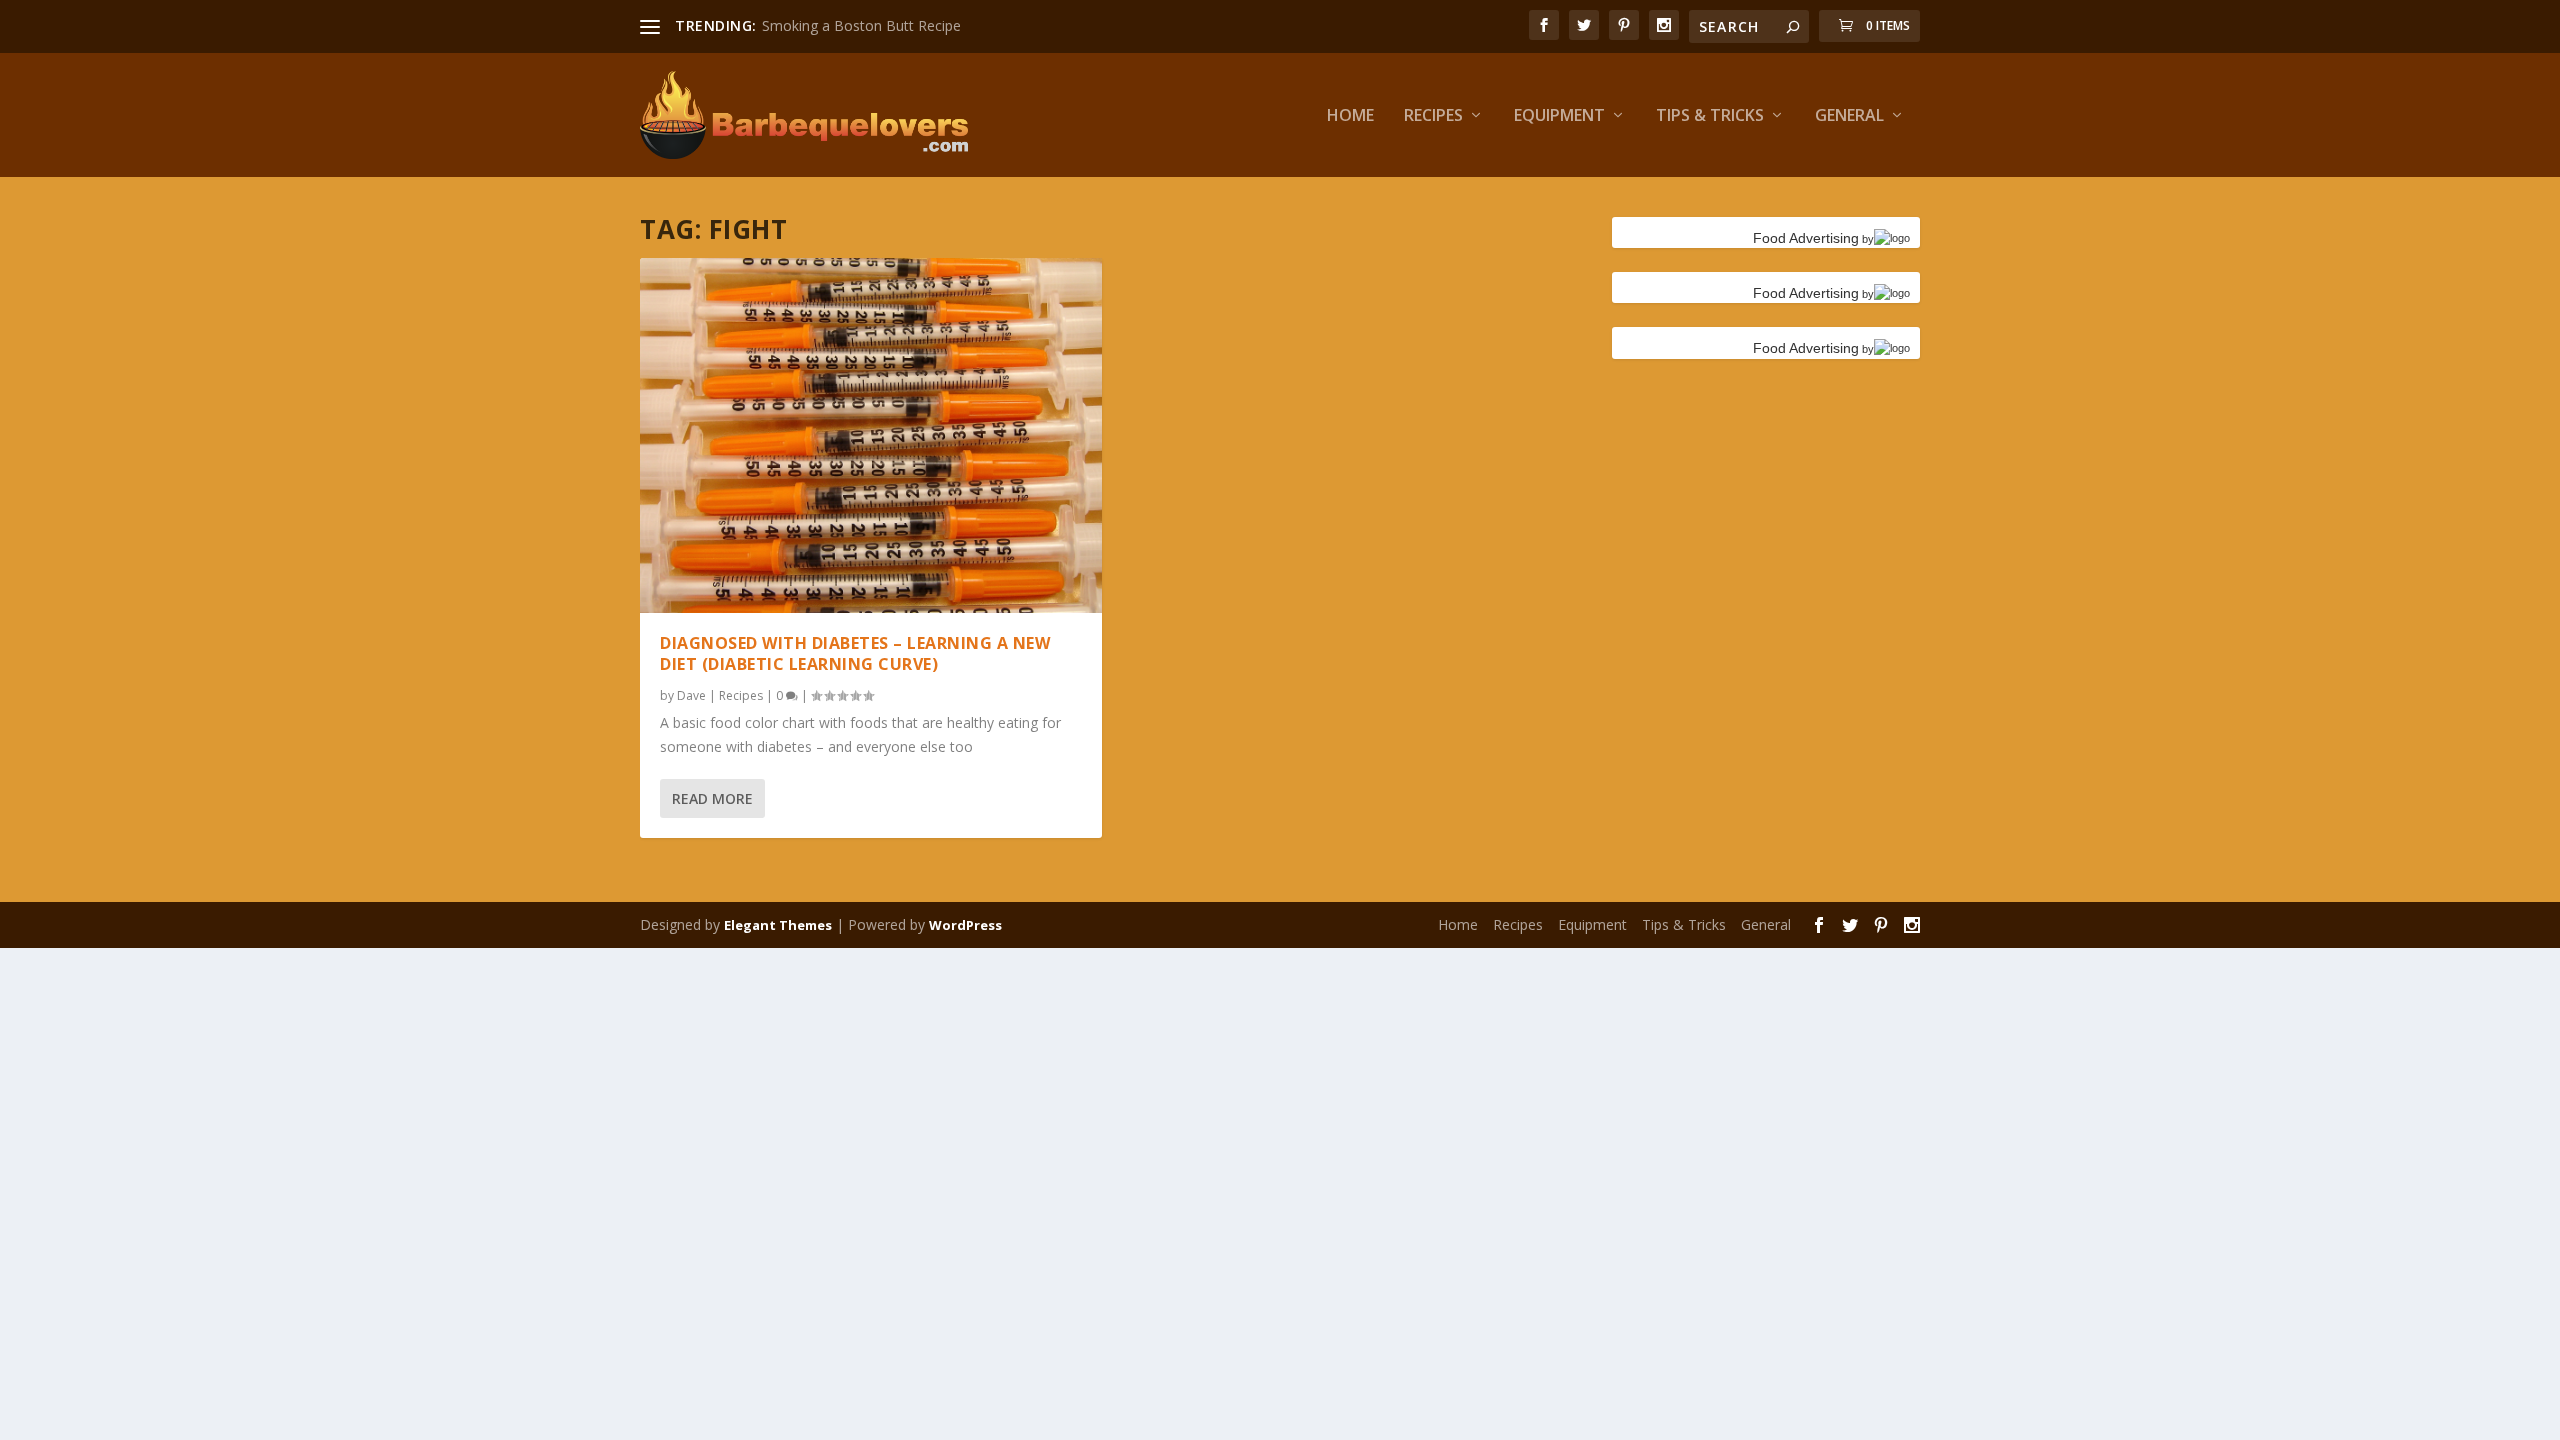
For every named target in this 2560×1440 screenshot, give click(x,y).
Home (1350, 116)
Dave (691, 695)
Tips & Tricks (1710, 116)
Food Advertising (1806, 238)
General (1849, 116)
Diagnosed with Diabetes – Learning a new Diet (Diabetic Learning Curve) (855, 653)
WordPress (965, 925)
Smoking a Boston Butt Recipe (861, 25)
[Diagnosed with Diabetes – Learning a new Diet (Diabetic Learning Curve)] (871, 436)
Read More (712, 798)
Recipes (1433, 116)
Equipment (1559, 116)
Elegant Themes (778, 925)
